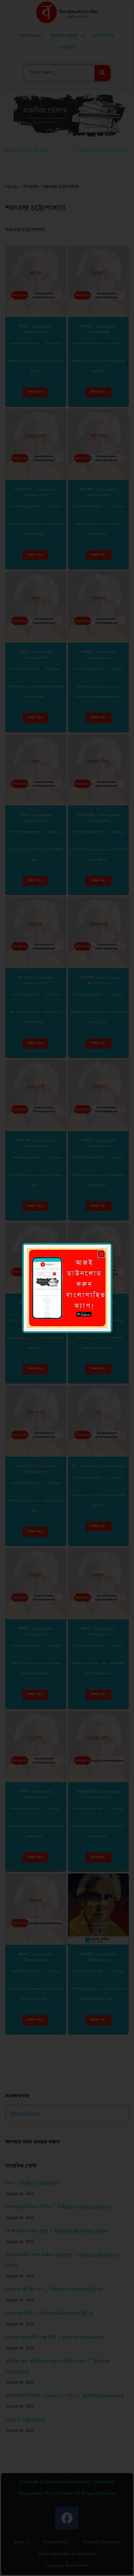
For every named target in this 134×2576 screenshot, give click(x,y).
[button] (101, 1254)
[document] (67, 1288)
